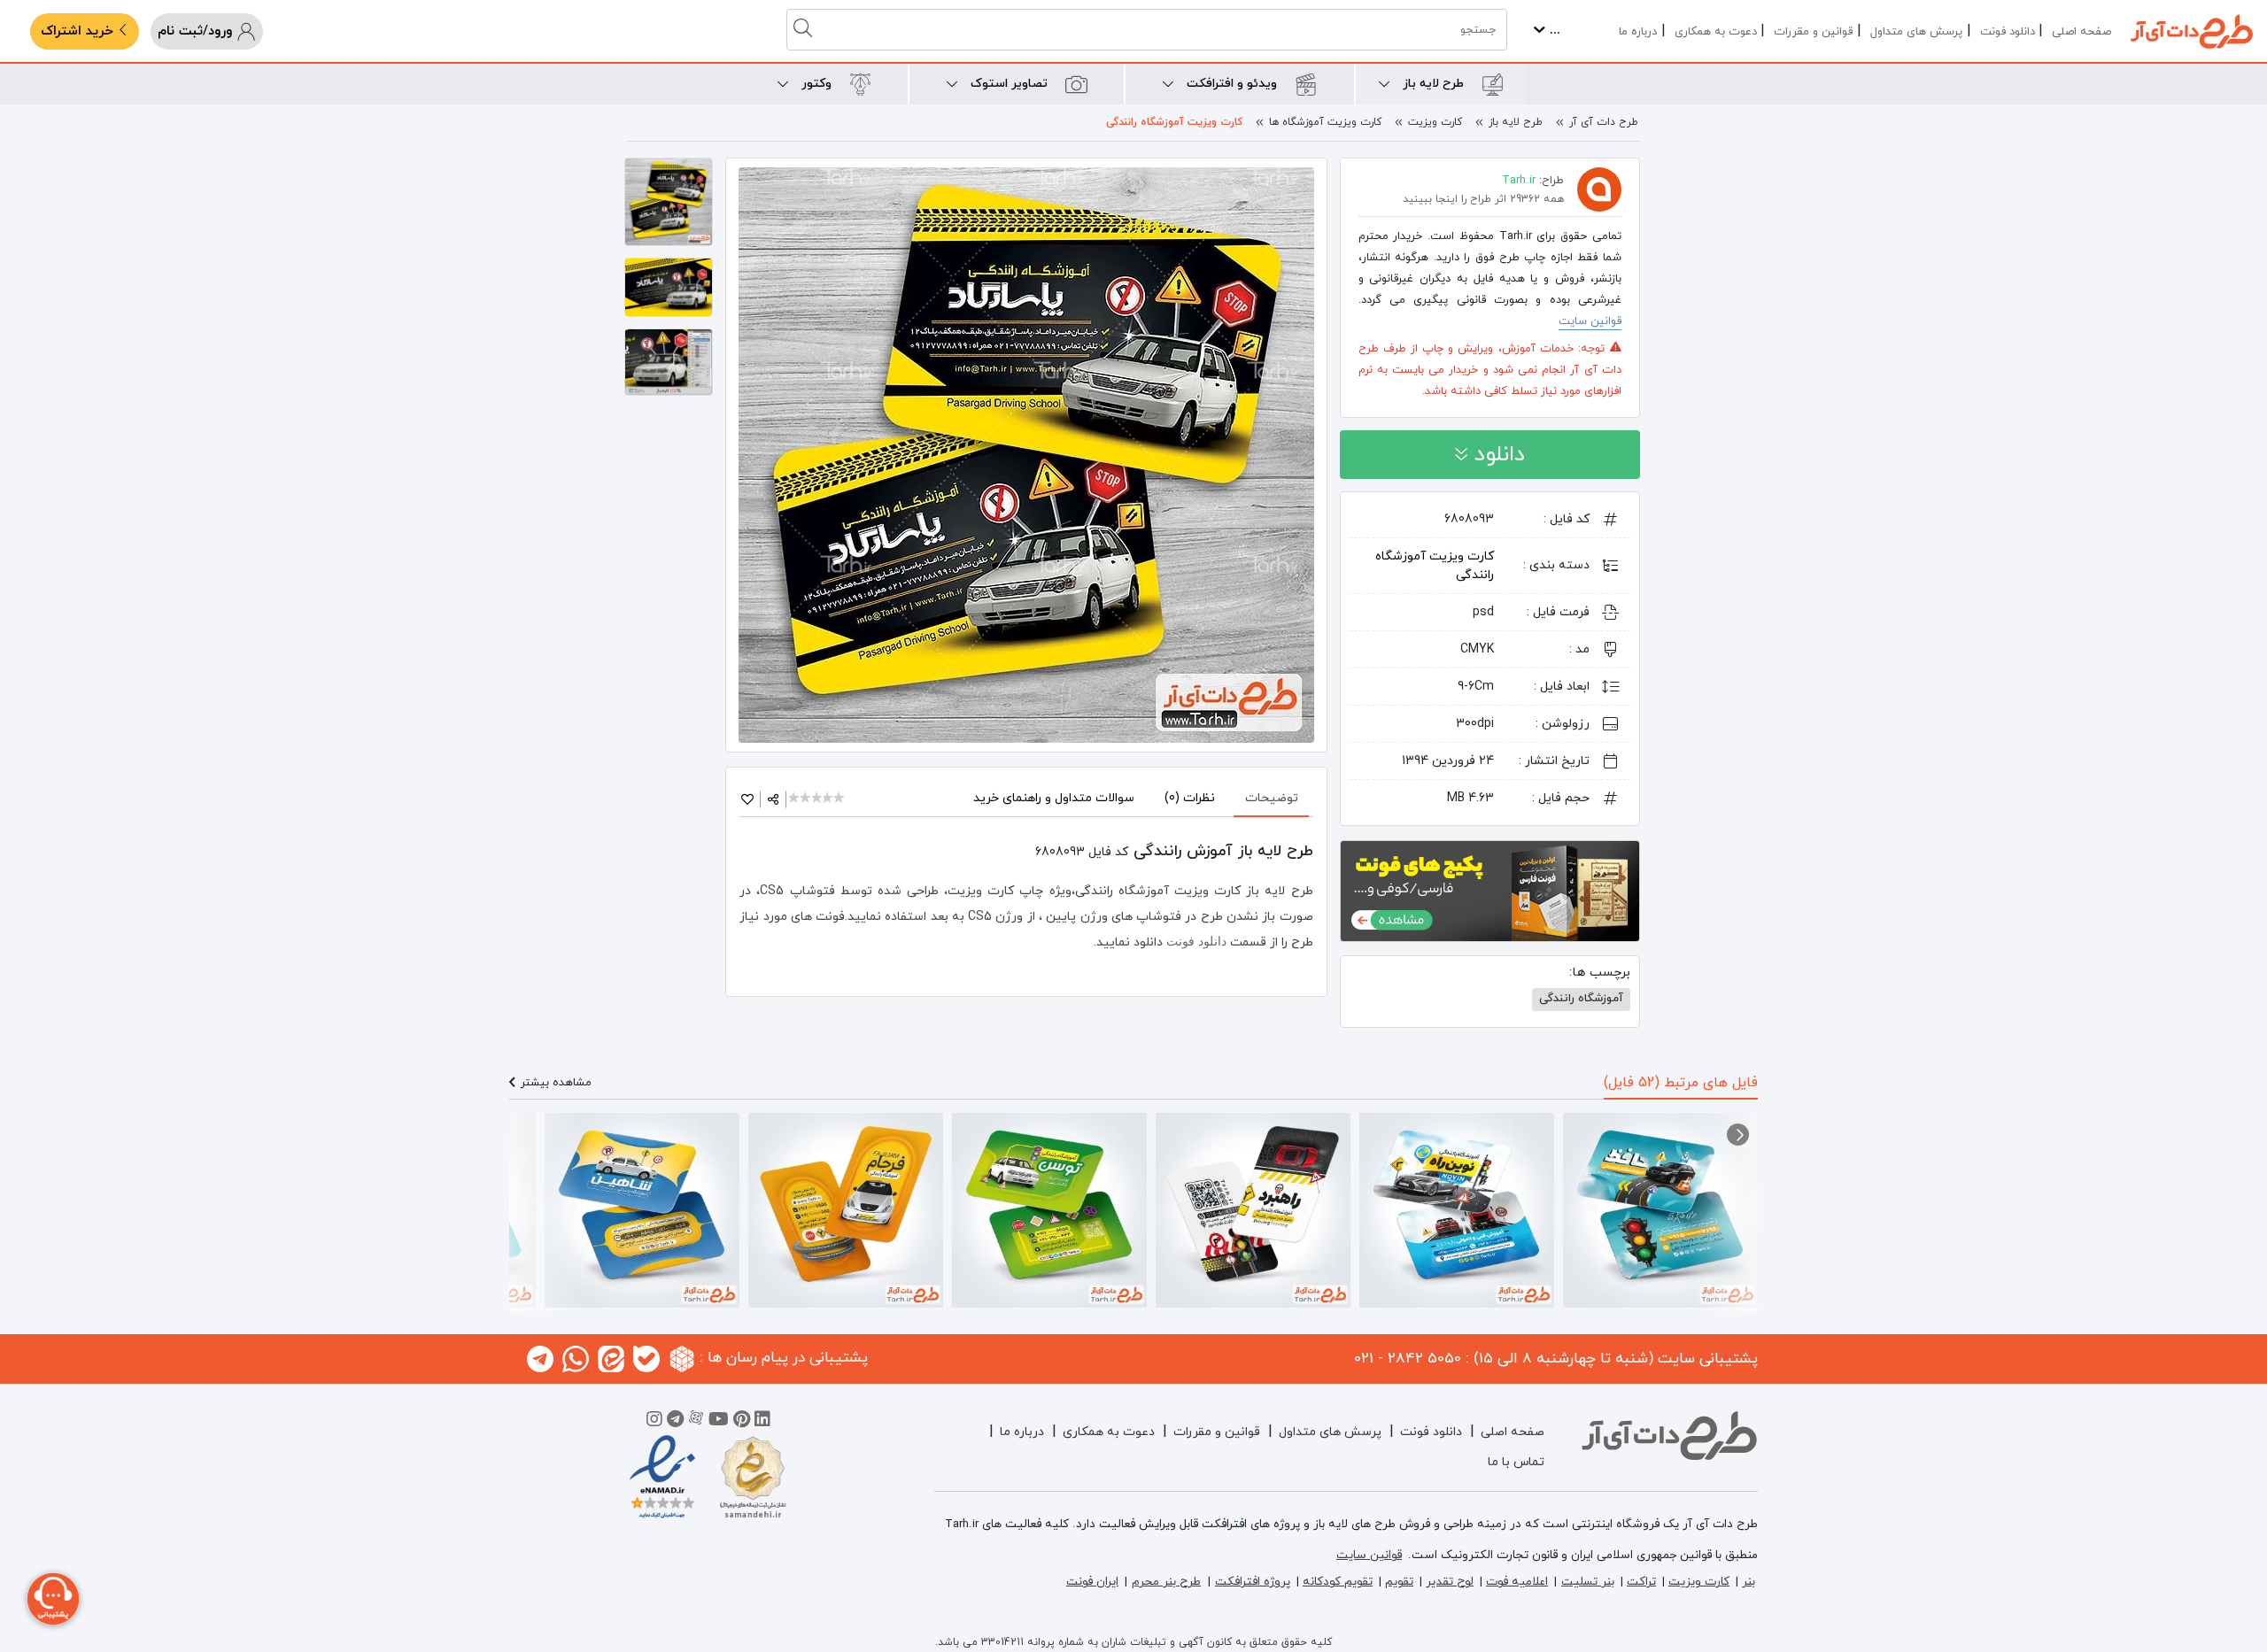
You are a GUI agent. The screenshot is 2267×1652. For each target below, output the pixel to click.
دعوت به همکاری (1716, 32)
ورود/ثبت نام (197, 31)
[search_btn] (805, 30)
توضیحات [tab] (1272, 798)
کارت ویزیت (1435, 122)
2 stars (806, 799)
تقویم (1399, 1582)
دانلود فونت (2008, 32)
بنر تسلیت (1588, 1582)
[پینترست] (742, 1422)
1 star (795, 799)
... (1553, 31)
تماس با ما (1516, 1462)
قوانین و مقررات (1813, 32)
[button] (1738, 1135)
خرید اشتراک (79, 31)
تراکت (1641, 1582)
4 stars (829, 799)
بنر (1749, 1582)
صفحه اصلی (2081, 32)
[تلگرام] (675, 1422)
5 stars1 (840, 799)
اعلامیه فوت (1517, 1582)
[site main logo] (2192, 31)
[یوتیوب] (719, 1422)
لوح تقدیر (1450, 1582)
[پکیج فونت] (1490, 890)
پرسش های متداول (1916, 32)
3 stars (818, 799)
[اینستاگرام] (654, 1422)
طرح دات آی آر (1604, 122)
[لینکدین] (762, 1422)
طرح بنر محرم (1166, 1582)
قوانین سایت (1590, 321)
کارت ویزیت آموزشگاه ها (1325, 122)
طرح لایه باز (1516, 122)
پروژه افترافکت (1253, 1582)
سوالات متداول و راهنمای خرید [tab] (1054, 798)
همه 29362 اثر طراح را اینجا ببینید (1483, 199)
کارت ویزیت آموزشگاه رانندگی (1174, 122)
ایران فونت (1092, 1582)
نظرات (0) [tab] (1190, 798)
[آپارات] (696, 1422)
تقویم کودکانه (1338, 1582)
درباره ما (1638, 32)
